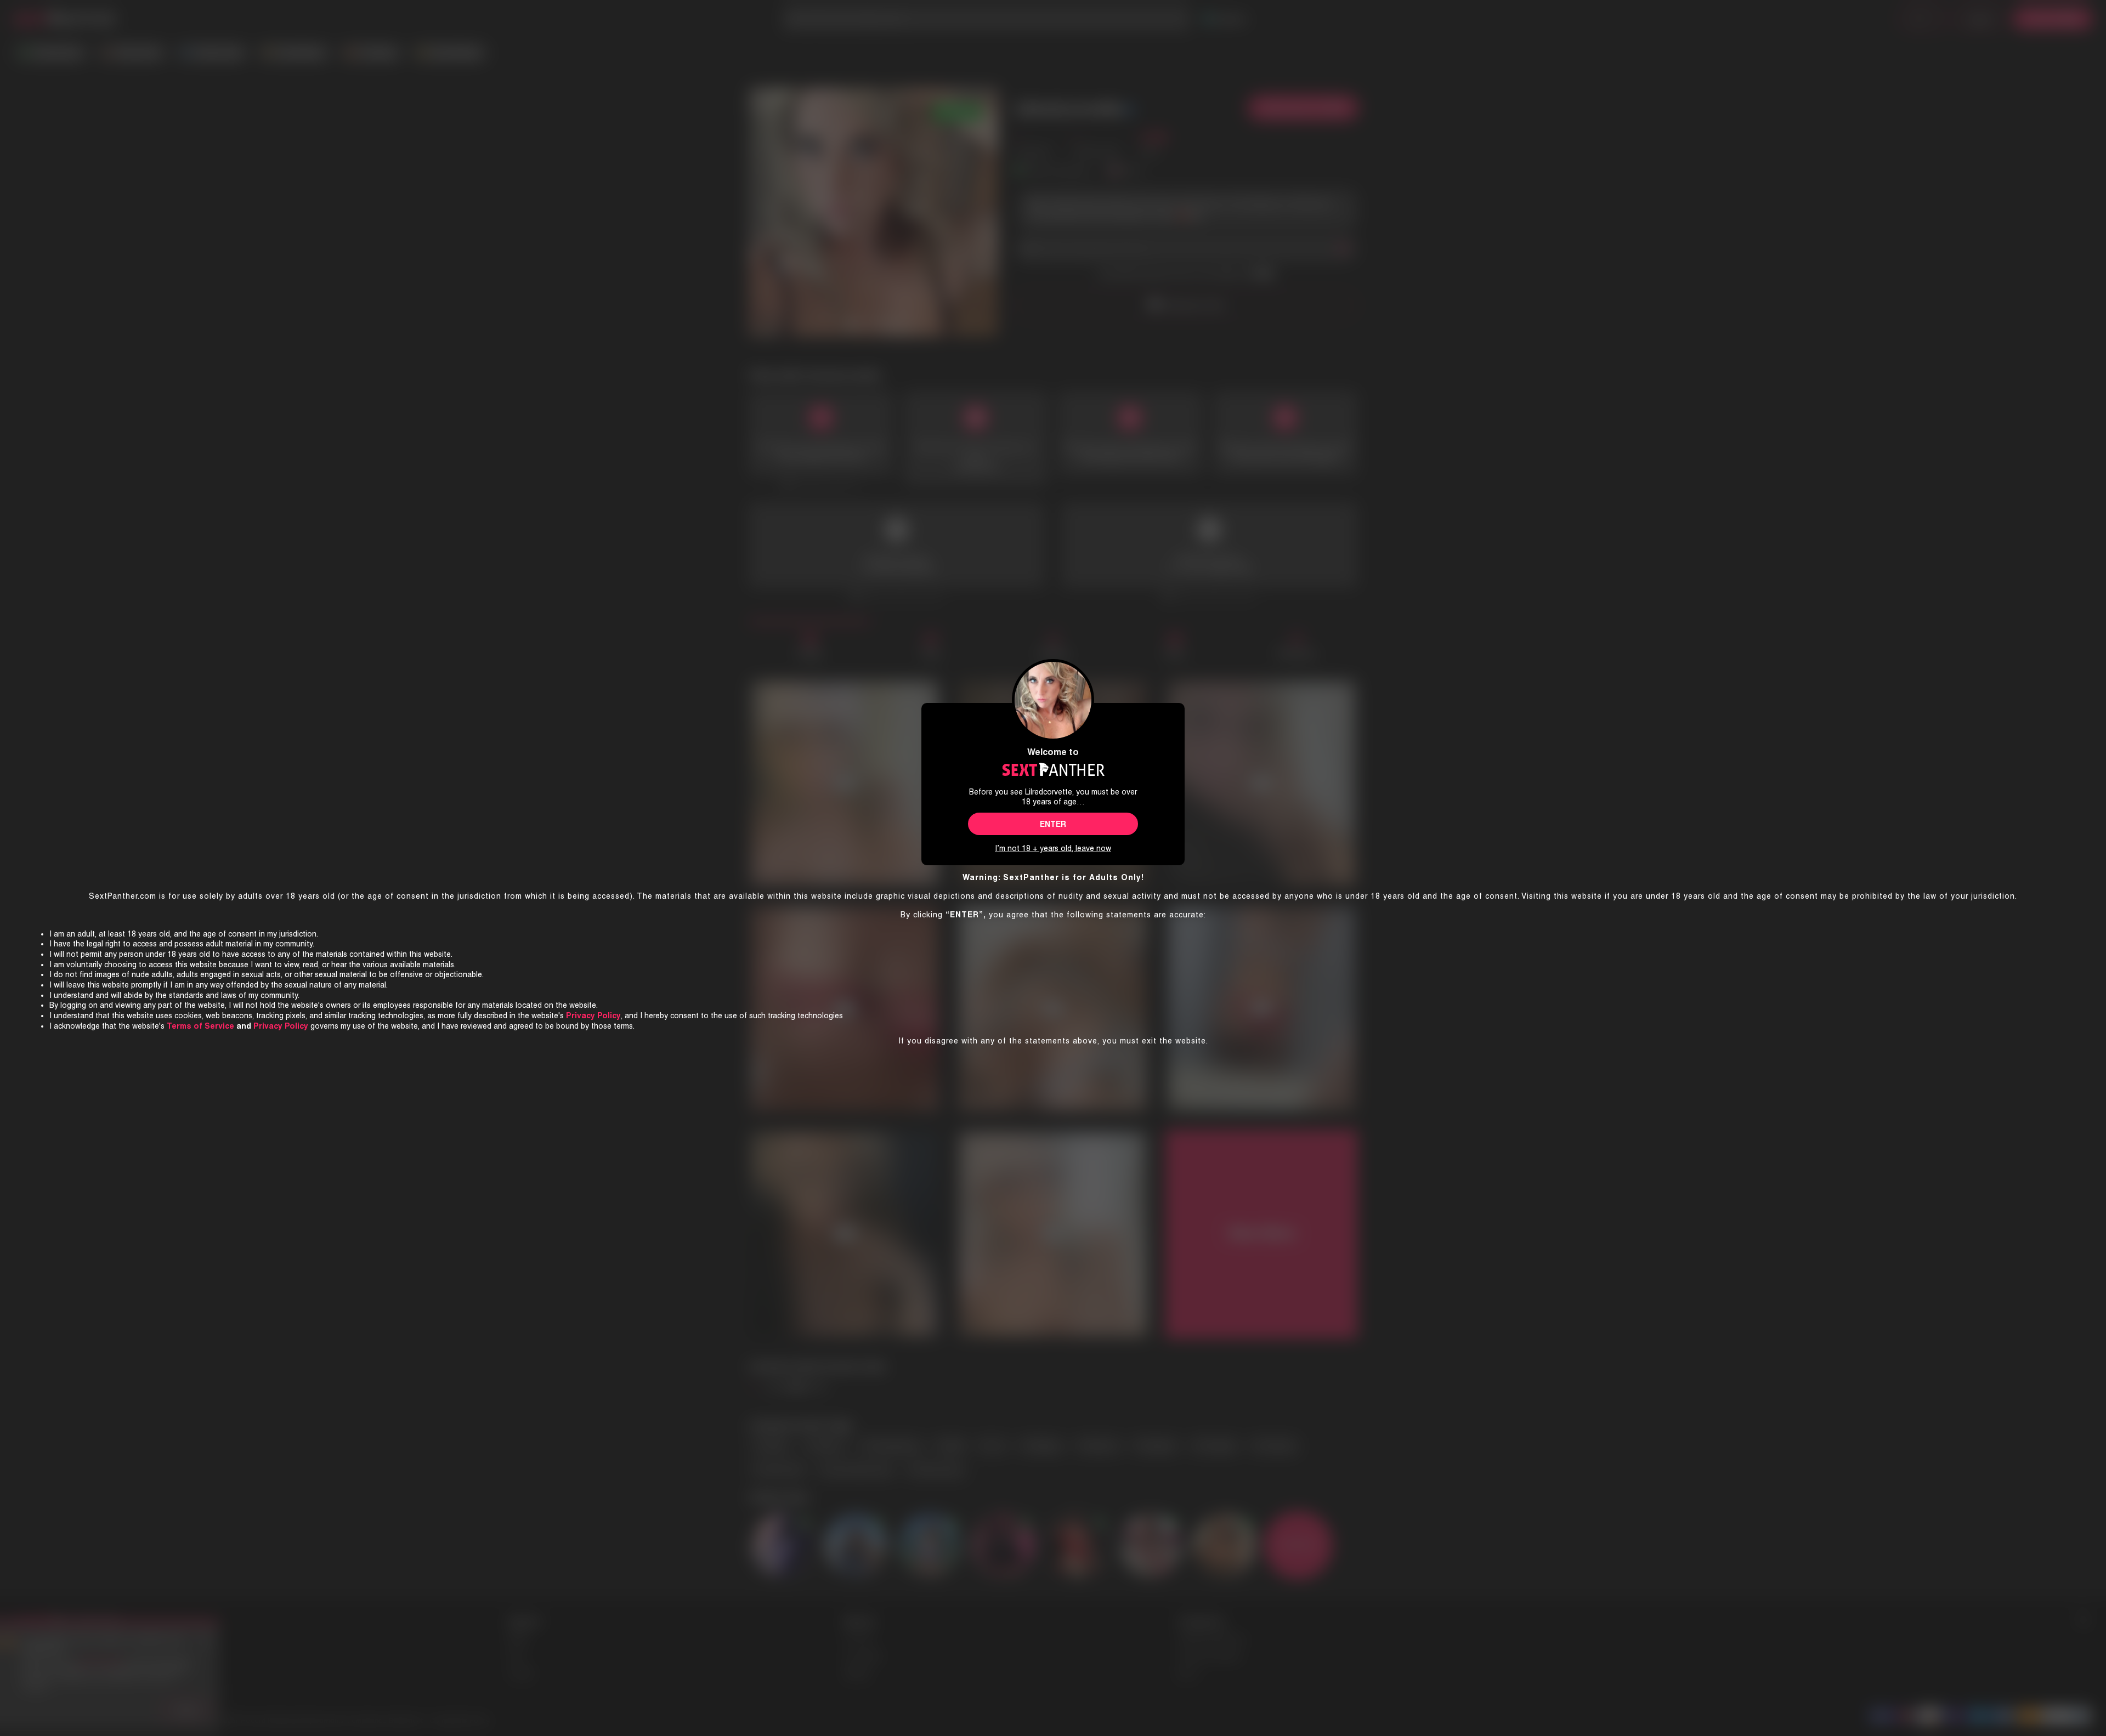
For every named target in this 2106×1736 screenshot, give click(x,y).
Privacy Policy (281, 1026)
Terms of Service (200, 1026)
